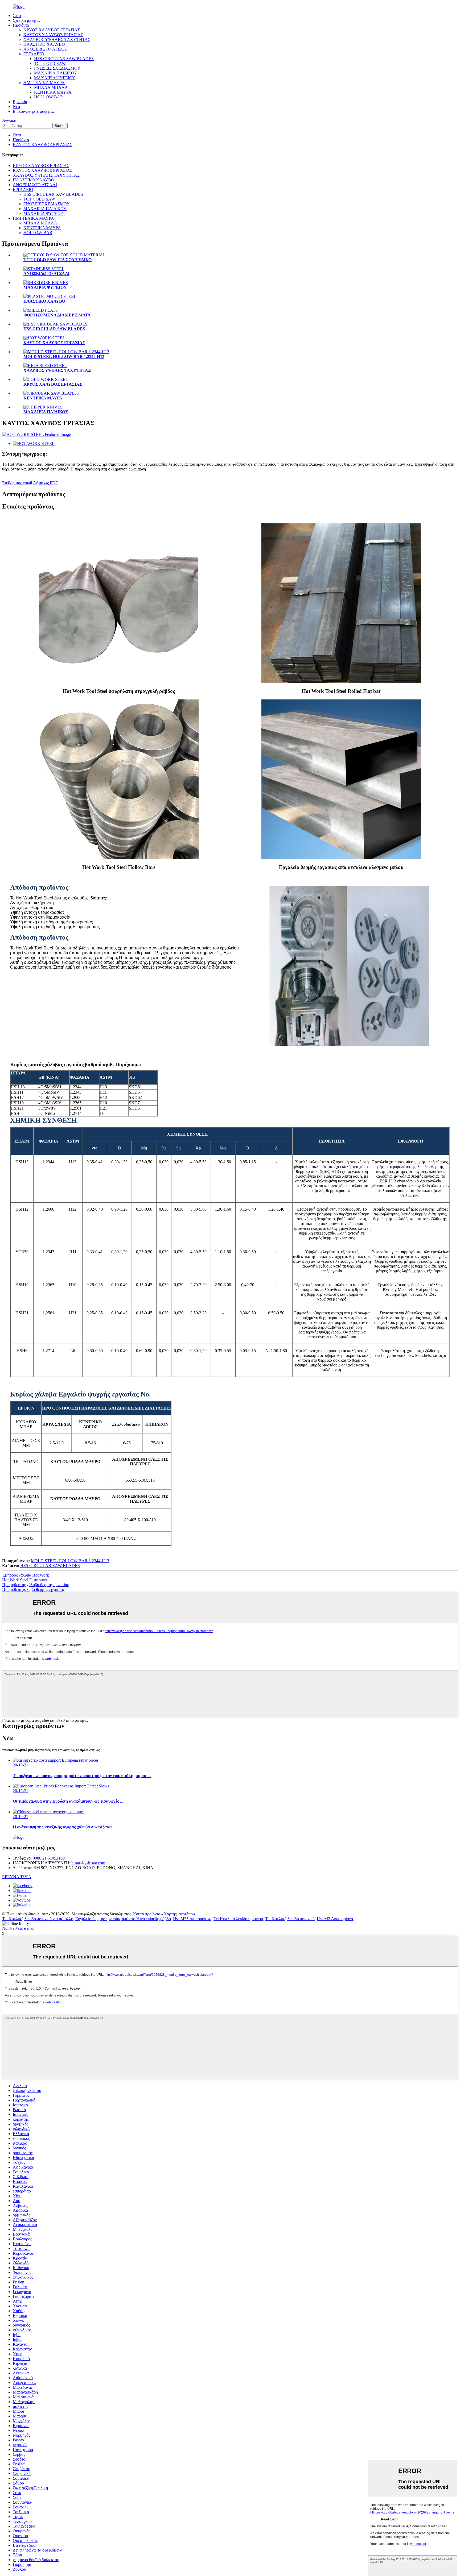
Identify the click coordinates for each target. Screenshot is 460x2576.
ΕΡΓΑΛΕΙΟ (34, 54)
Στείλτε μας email (17, 483)
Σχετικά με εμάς (26, 20)
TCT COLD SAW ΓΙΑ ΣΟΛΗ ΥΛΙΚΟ (57, 260)
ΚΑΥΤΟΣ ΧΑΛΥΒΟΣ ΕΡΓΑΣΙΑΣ (53, 35)
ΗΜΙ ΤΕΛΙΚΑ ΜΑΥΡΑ (44, 83)
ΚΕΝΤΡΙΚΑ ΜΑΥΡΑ (53, 92)
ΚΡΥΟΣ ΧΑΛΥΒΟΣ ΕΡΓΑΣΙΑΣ (52, 30)
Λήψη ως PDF (45, 483)
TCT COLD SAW (50, 63)
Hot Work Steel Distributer (25, 1580)
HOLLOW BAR (49, 97)
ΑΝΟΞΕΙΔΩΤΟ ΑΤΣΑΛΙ (46, 49)
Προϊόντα (21, 25)
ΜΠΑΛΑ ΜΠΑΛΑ (51, 87)
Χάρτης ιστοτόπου (179, 1914)
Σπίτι (17, 16)
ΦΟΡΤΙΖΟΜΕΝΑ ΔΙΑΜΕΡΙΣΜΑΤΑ (57, 315)
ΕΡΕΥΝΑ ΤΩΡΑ (17, 1877)
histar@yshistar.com (88, 1863)
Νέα (16, 107)
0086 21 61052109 (49, 1858)
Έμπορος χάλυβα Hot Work (26, 1575)
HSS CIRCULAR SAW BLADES (64, 59)
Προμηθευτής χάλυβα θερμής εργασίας (35, 1585)
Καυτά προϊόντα (147, 1914)
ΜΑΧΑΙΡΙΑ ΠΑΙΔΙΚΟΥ (56, 73)
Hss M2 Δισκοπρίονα (335, 1919)
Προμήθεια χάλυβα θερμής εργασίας (33, 1589)
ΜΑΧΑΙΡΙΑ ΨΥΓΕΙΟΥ (55, 78)
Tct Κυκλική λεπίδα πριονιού (238, 1919)
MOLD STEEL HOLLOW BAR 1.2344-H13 (64, 357)
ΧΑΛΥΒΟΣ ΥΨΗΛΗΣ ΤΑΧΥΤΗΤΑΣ (57, 39)
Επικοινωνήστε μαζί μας (34, 111)
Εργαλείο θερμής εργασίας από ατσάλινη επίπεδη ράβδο (123, 1919)
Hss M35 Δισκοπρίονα (192, 1919)
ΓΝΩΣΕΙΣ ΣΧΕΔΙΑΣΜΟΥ (57, 68)
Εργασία (20, 102)
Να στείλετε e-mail (18, 1928)
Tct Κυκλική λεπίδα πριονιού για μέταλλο (38, 1919)
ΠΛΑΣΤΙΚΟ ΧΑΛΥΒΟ (44, 44)
